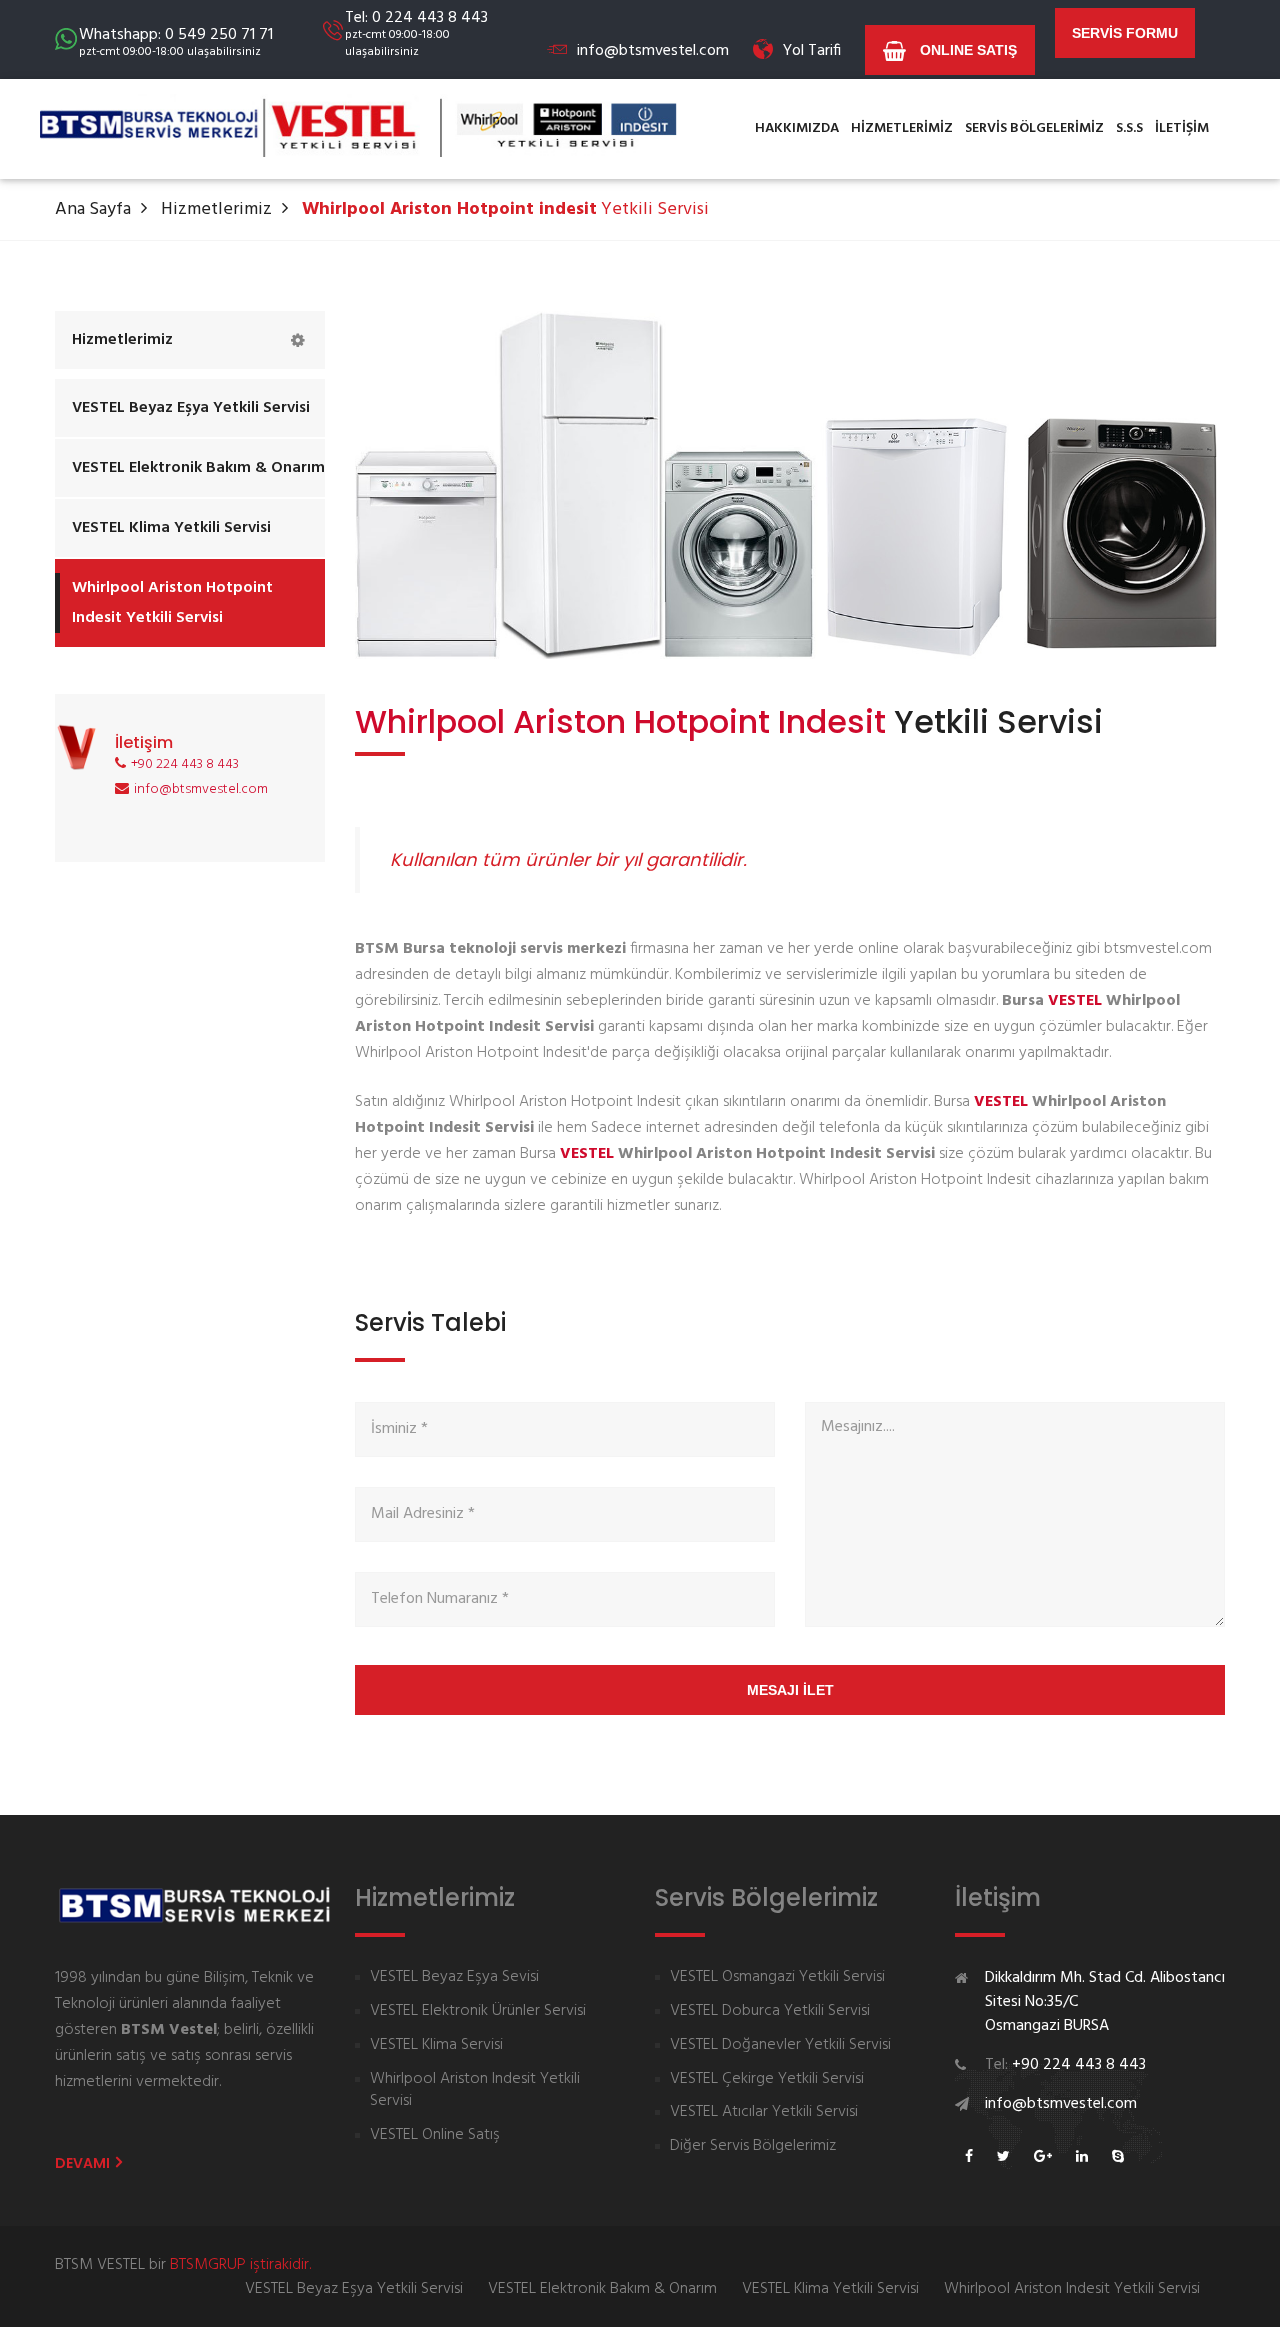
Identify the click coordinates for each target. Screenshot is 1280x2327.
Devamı (84, 2163)
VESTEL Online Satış (435, 2135)
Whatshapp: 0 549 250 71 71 (176, 41)
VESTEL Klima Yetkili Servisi (171, 528)
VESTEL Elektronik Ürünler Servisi (478, 2011)
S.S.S (1129, 128)
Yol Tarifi (812, 51)
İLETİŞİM (1182, 128)
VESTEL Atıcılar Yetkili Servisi (764, 2112)
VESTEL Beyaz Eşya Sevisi (454, 1977)
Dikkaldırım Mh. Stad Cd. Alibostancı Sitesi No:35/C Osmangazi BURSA (1105, 2002)
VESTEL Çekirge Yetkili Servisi (767, 2079)
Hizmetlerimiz (216, 209)
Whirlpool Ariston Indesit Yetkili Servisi (475, 2091)
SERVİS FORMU (1125, 33)
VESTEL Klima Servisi (436, 2045)
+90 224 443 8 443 (185, 764)
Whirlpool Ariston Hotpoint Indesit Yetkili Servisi (172, 603)
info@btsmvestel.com (653, 51)
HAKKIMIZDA (797, 128)
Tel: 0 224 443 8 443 (416, 32)
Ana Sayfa (93, 209)
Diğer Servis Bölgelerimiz (753, 2146)
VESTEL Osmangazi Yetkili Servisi (777, 1977)
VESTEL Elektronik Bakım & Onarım (198, 468)
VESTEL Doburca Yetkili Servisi (770, 2011)
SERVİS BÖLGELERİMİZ (1034, 128)
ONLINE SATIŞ (966, 50)
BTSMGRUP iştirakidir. (240, 2265)
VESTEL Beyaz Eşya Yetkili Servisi (191, 408)
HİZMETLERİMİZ (902, 128)
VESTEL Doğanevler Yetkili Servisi (780, 2045)
